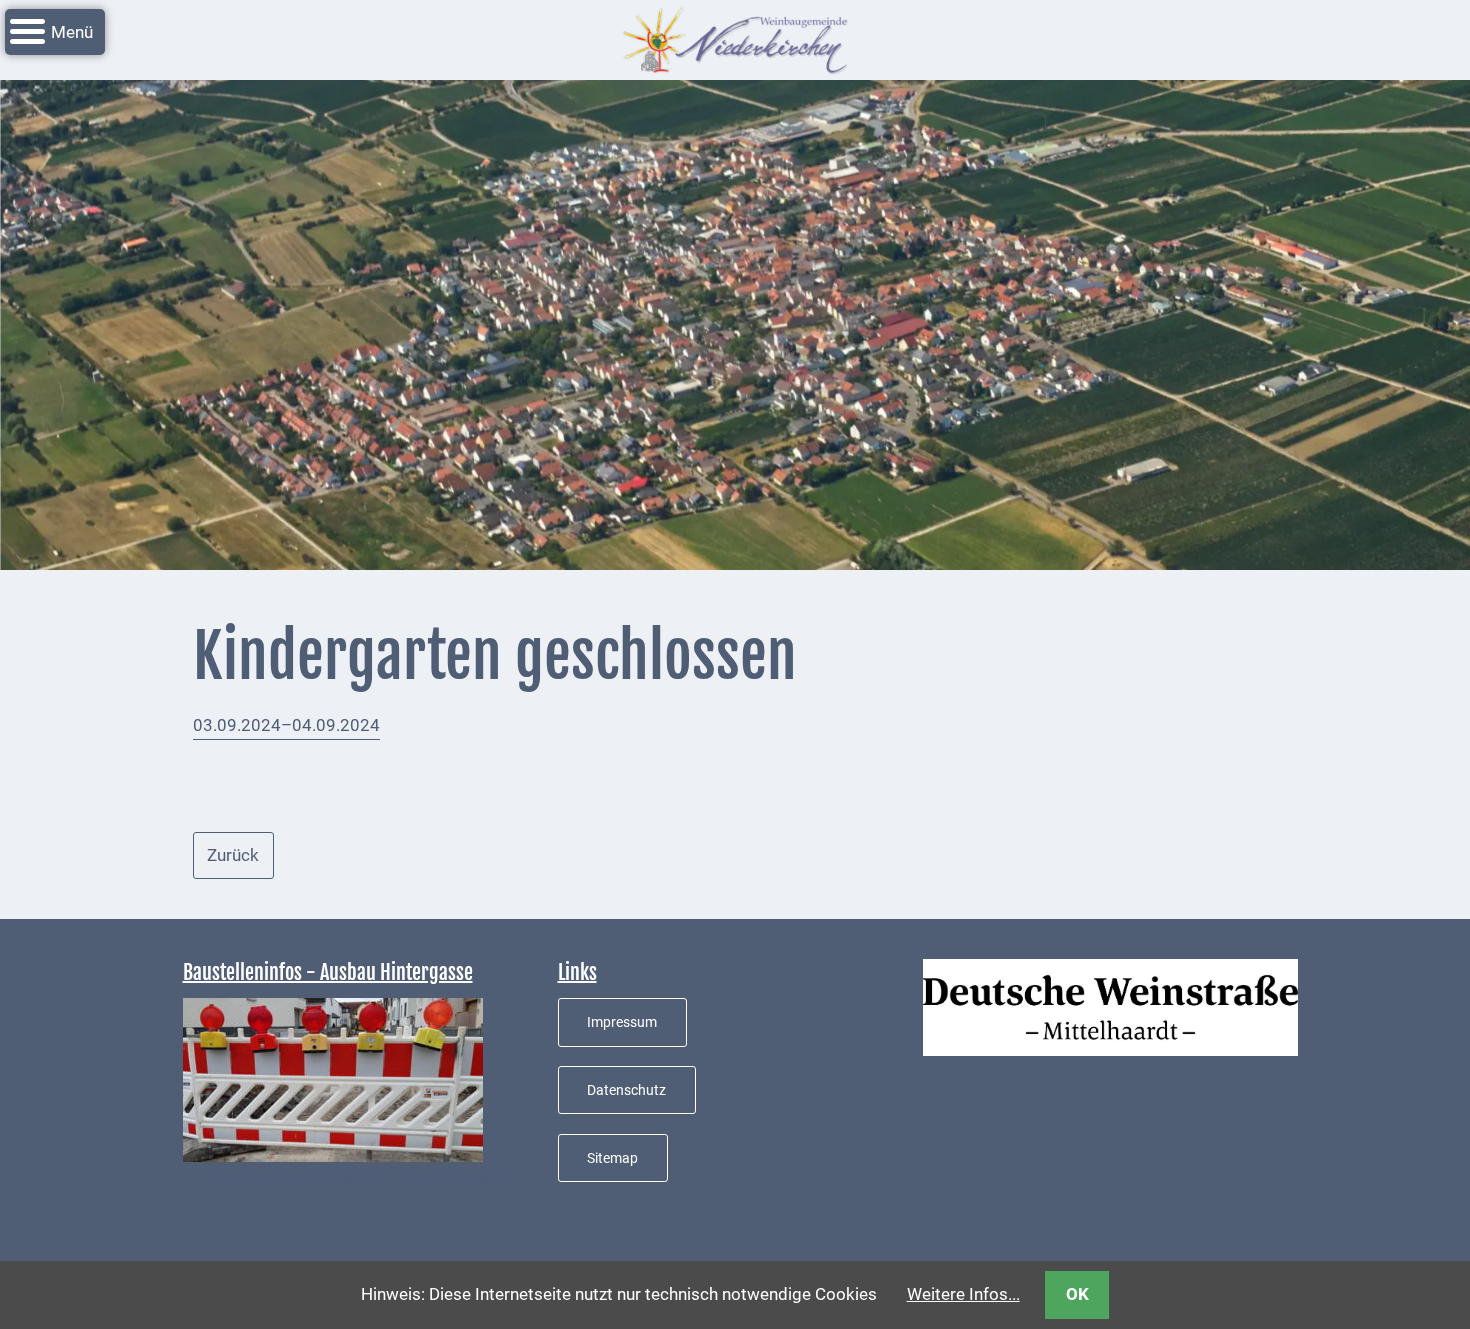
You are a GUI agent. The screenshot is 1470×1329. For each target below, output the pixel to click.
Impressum (622, 1022)
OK (1077, 1294)
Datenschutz (626, 1090)
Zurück (233, 855)
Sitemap (612, 1158)
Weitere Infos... (963, 1294)
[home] (735, 38)
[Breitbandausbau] (333, 1079)
